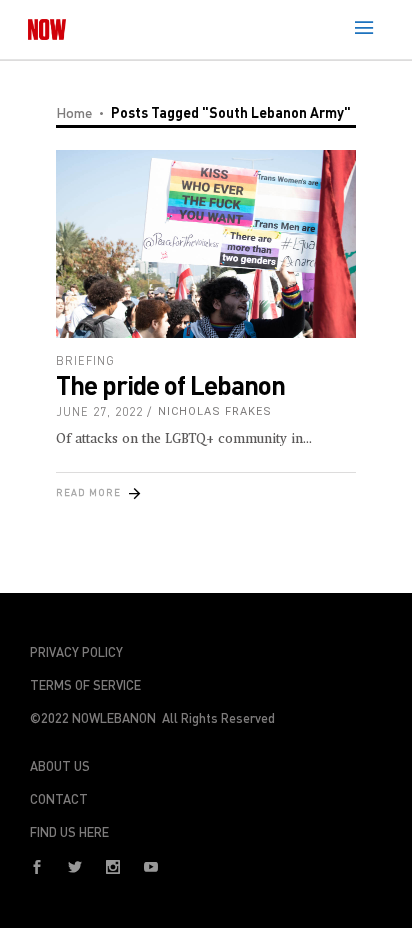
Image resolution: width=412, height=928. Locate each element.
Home (74, 112)
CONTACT (59, 799)
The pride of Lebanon (170, 384)
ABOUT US (60, 766)
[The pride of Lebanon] (206, 244)
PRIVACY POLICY (76, 652)
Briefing (85, 360)
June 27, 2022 (99, 411)
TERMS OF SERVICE (85, 685)
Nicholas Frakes (215, 411)
